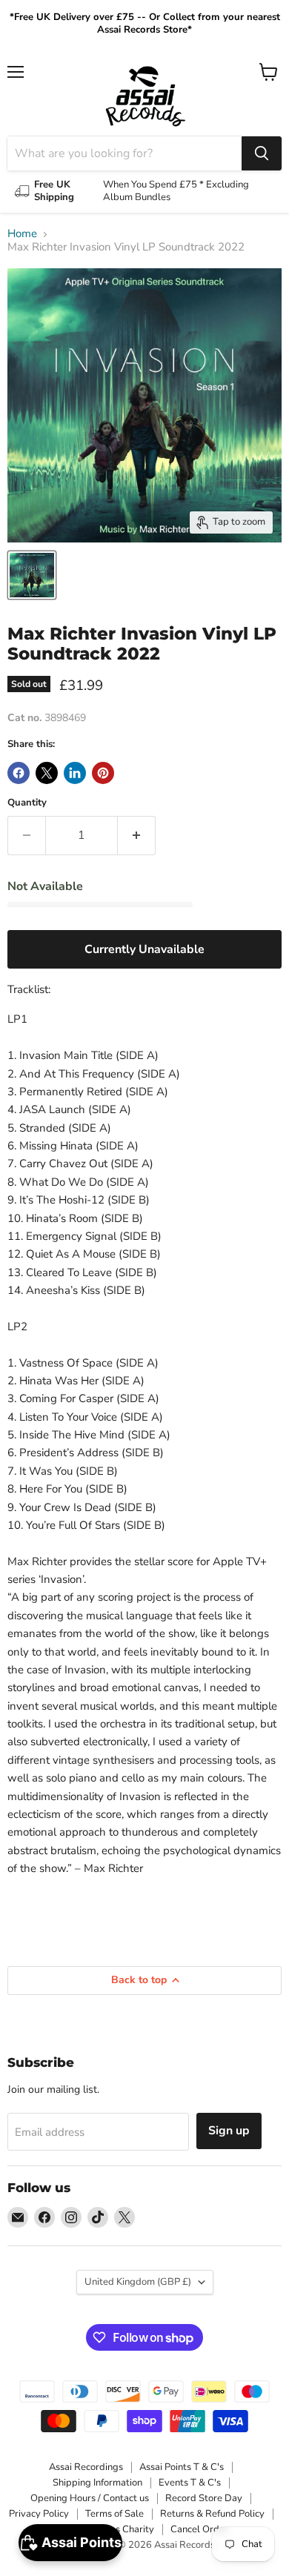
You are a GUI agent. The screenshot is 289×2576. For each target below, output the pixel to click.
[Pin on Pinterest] (103, 773)
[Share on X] (47, 773)
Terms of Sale (114, 2514)
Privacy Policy (39, 2514)
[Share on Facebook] (19, 773)
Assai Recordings (86, 2467)
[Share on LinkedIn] (75, 773)
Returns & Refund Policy (212, 2514)
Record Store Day (204, 2498)
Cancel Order (199, 2529)
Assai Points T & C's (182, 2467)
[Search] (262, 153)
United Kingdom (138, 2282)
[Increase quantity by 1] (137, 835)
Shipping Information (97, 2483)
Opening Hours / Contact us (90, 2498)
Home (22, 234)
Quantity (27, 803)
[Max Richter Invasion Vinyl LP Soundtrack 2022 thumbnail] (32, 575)
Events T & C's (190, 2483)
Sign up (229, 2131)
